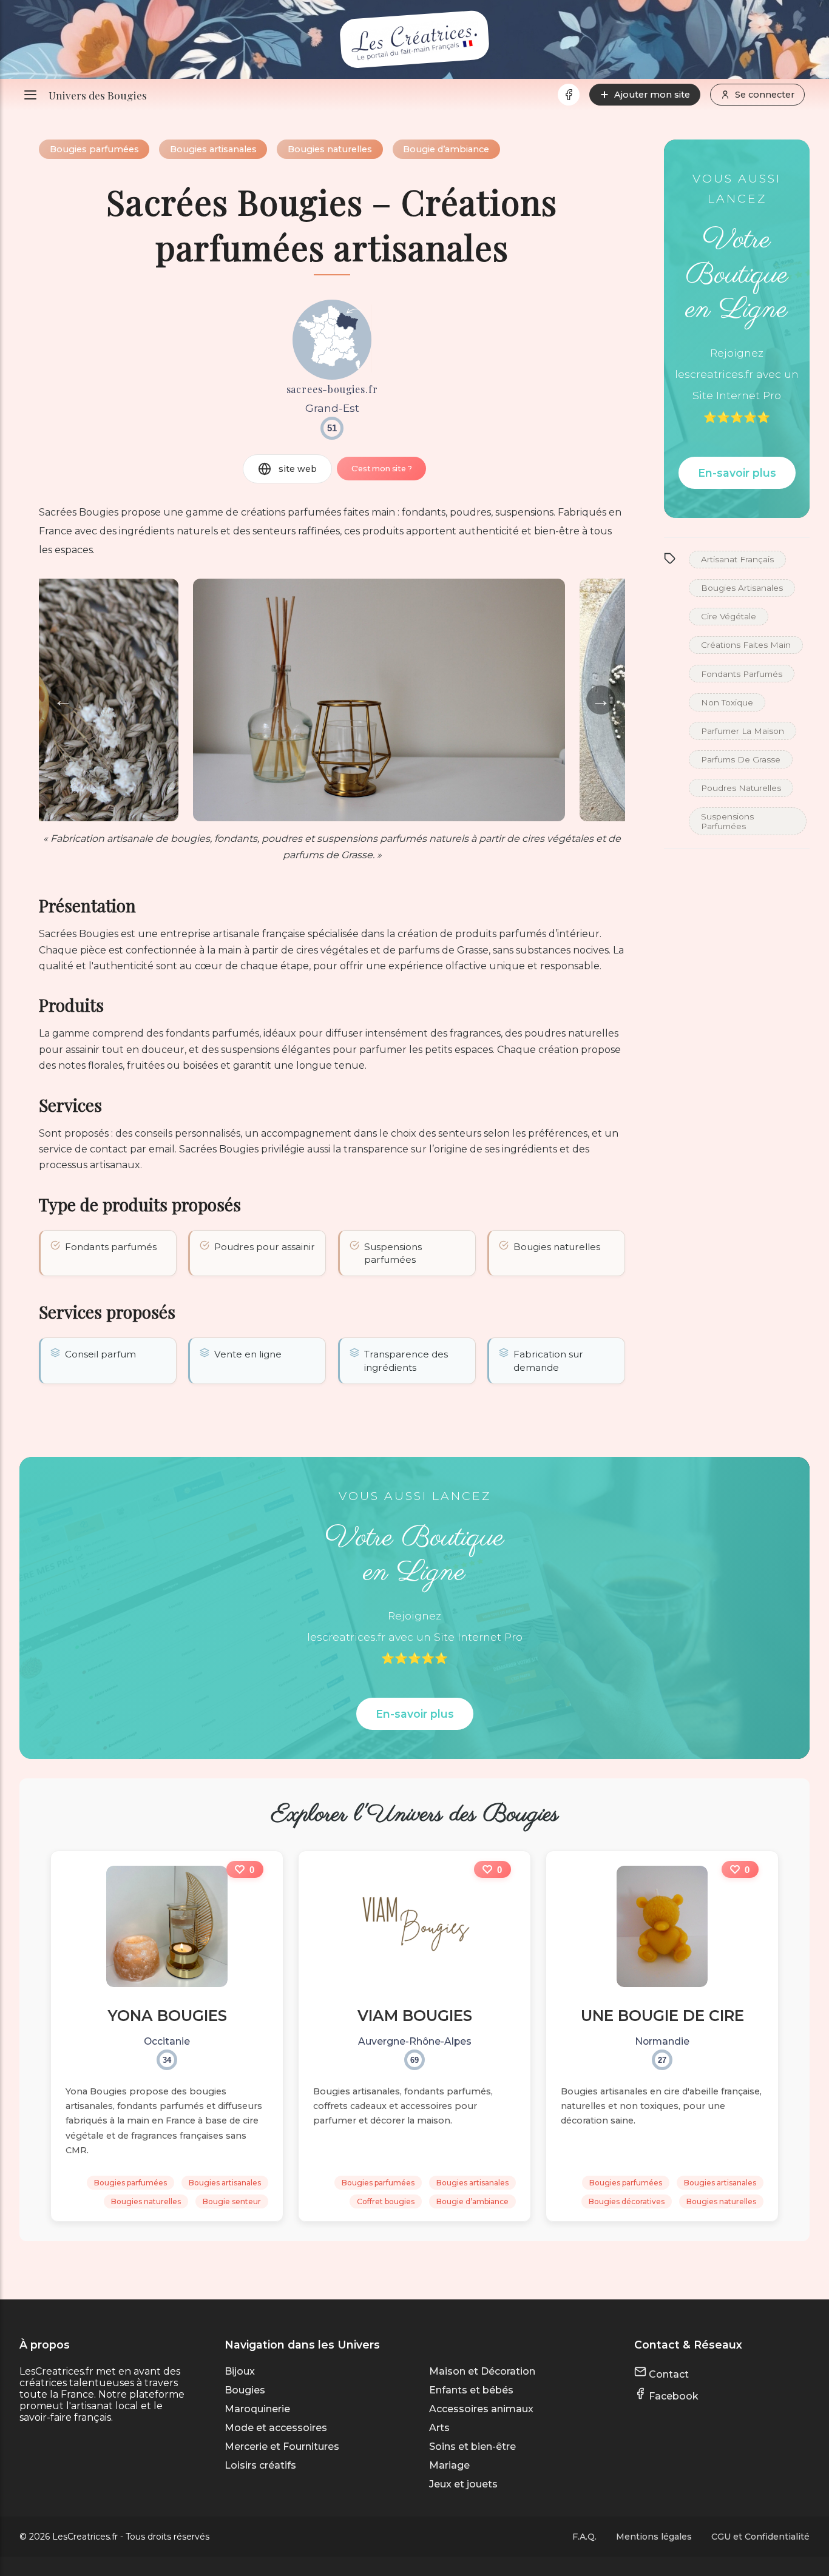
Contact (668, 2374)
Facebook (672, 2396)
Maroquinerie (257, 2409)
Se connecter (765, 95)
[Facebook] (569, 95)
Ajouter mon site (652, 95)
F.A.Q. (584, 2537)
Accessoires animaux (481, 2409)
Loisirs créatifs (260, 2465)
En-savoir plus (737, 473)
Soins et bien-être (472, 2447)
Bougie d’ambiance (446, 149)
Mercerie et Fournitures (282, 2447)
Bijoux (240, 2371)
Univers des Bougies (98, 95)
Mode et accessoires (276, 2428)
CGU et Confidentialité (760, 2537)
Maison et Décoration (482, 2371)
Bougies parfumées (94, 149)
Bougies (245, 2390)
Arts (439, 2428)
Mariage (449, 2465)
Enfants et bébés (471, 2390)
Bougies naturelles (330, 149)
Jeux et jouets (463, 2484)
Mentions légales (654, 2537)
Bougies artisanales (213, 149)
